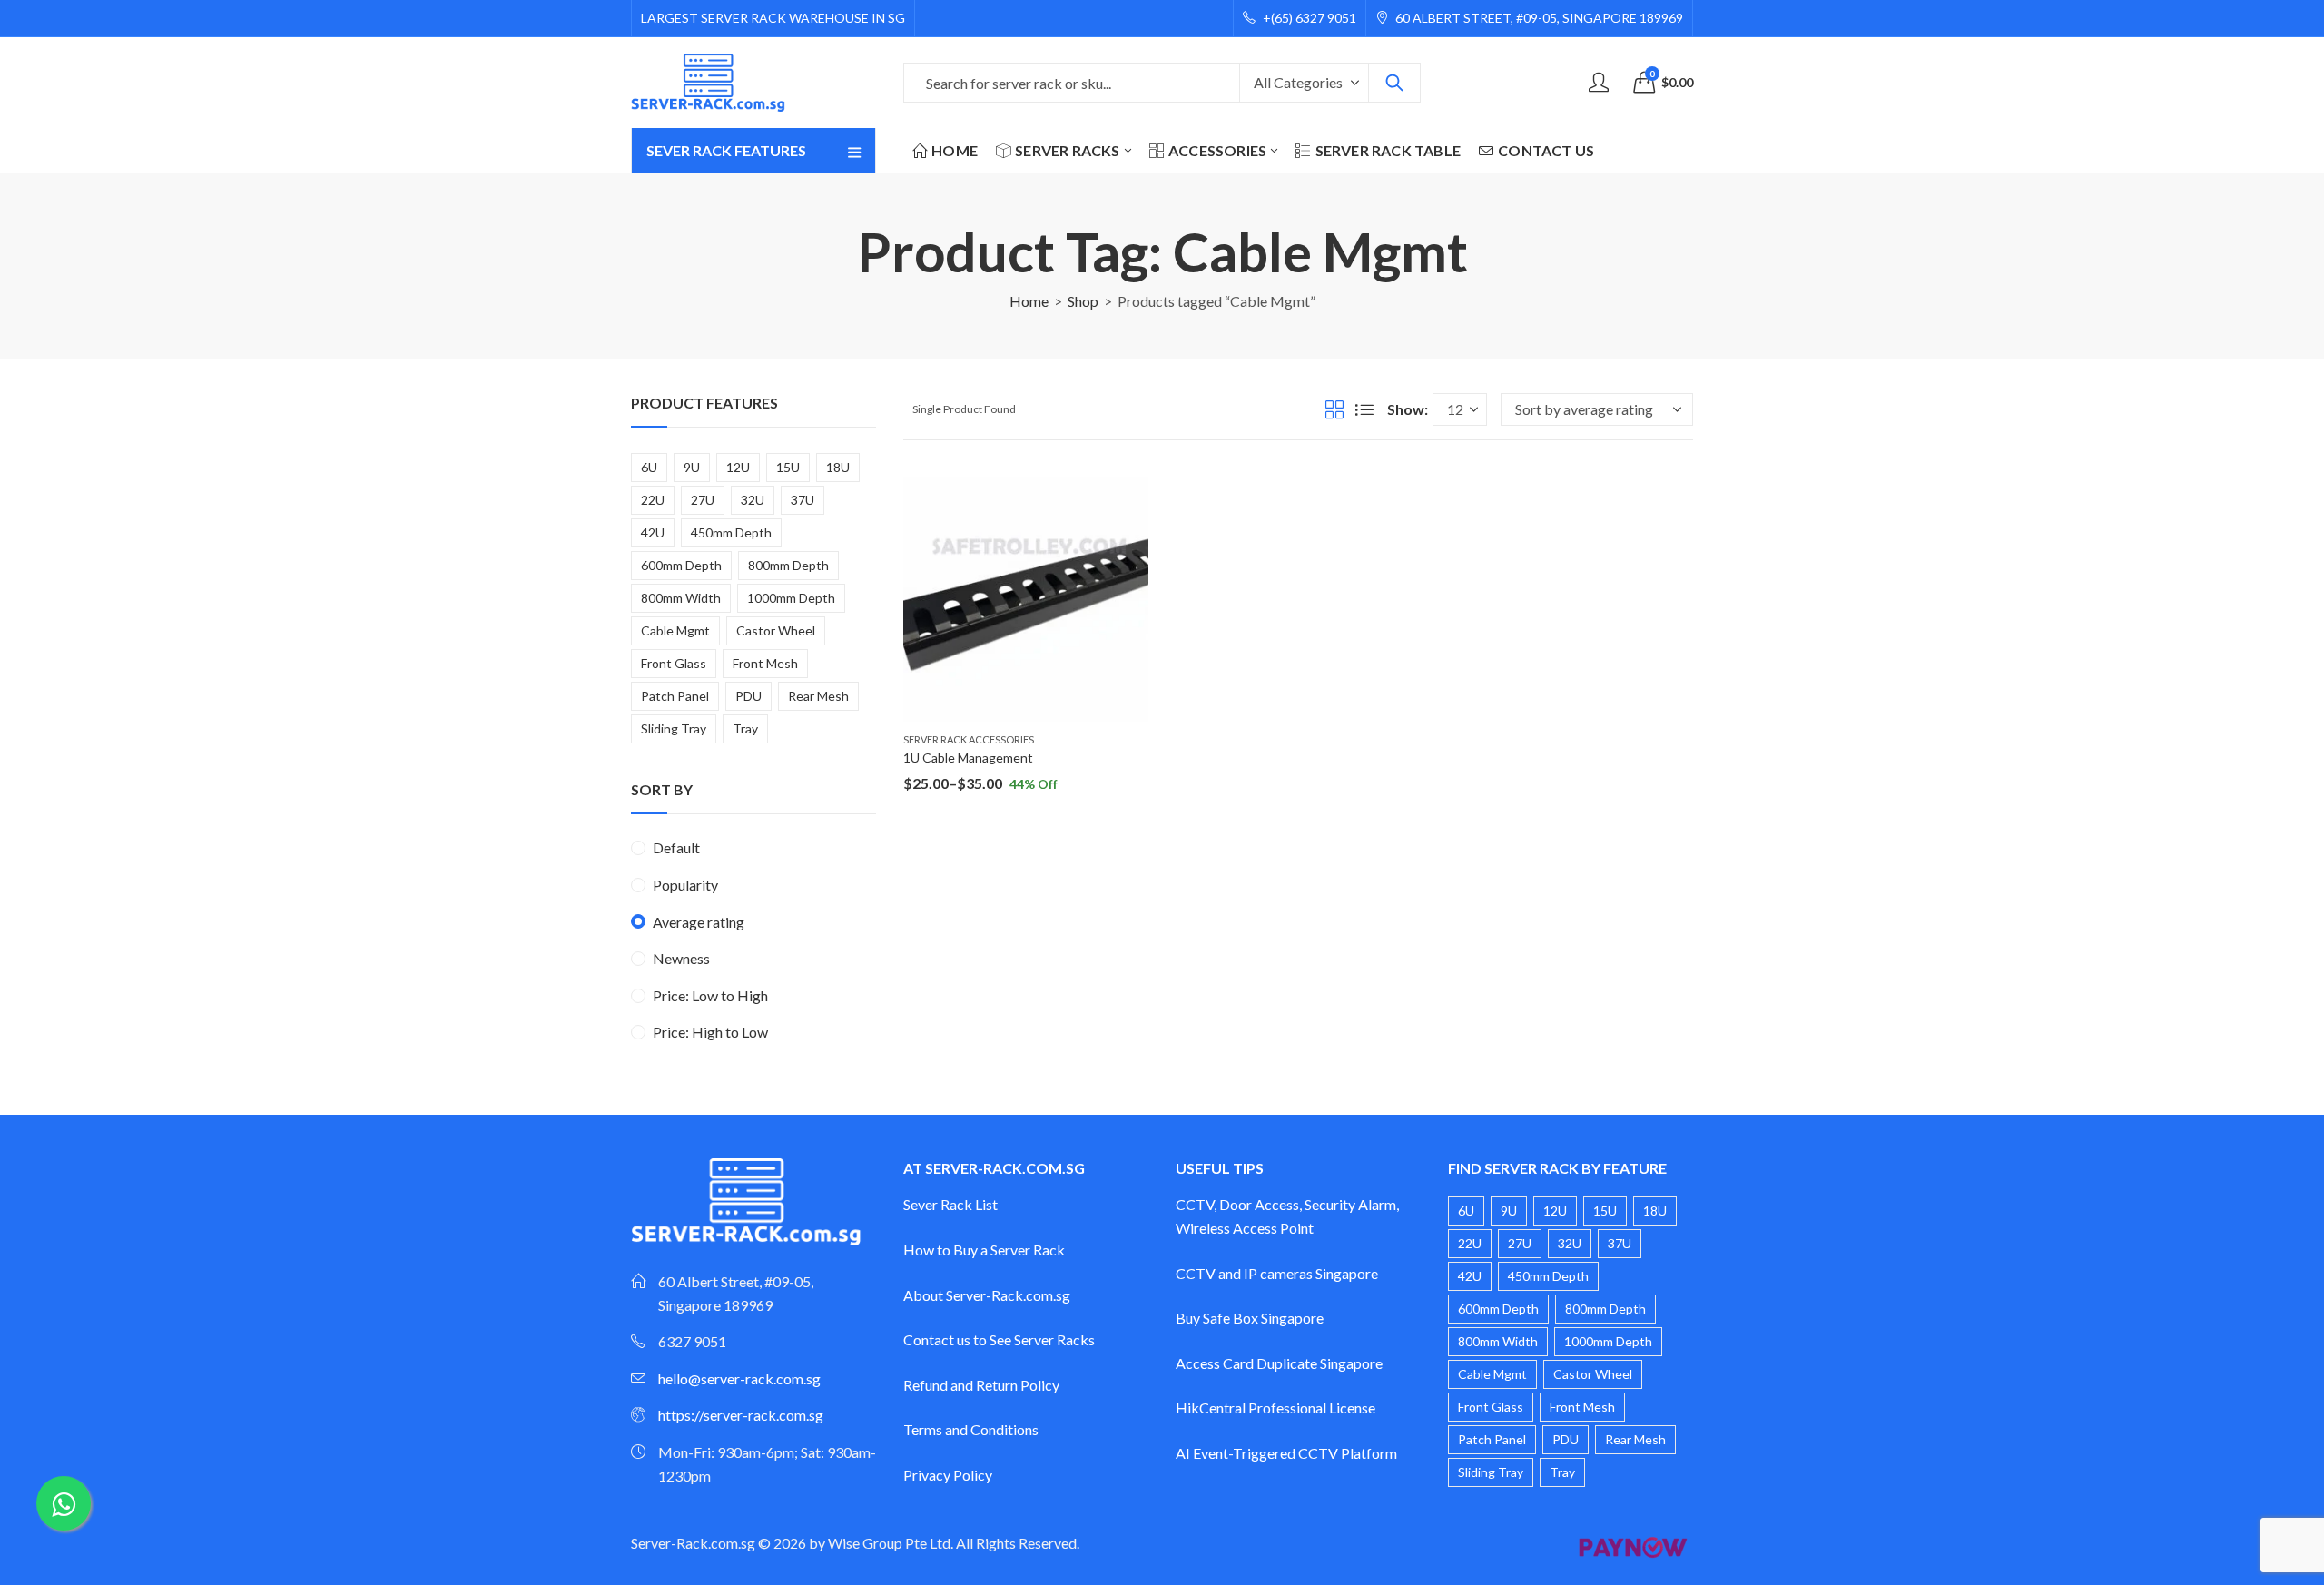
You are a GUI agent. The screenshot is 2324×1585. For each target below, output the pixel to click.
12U (738, 467)
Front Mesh (765, 663)
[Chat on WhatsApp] (64, 1503)
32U (753, 500)
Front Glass (674, 663)
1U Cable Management (968, 758)
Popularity (685, 885)
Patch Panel (675, 696)
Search (1394, 83)
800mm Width (681, 598)
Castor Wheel (776, 630)
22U (653, 500)
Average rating (699, 922)
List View (1364, 409)
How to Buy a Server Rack (984, 1250)
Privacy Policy (948, 1475)
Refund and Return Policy (981, 1385)
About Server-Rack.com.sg (987, 1295)
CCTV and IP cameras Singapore (1277, 1273)
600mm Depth (681, 565)
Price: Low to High (710, 995)
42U (653, 532)
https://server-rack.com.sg (741, 1415)
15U (788, 467)
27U (703, 500)
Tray (745, 729)
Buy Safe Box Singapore (1250, 1318)
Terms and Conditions (971, 1429)
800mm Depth (788, 565)
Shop (1083, 301)
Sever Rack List (950, 1204)
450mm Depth (731, 532)
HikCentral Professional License (1275, 1408)
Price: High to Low (710, 1032)
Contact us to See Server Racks (999, 1339)
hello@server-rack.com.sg (739, 1378)
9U (692, 467)
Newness (681, 958)
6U (649, 467)
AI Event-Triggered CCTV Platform (1286, 1453)
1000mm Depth (791, 598)
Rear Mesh (818, 696)
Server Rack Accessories (969, 739)
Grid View (1334, 409)
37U (803, 500)
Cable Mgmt (675, 630)
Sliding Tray (674, 729)
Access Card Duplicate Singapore (1279, 1363)
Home (1029, 301)
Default (676, 847)
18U (838, 467)
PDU (748, 696)
